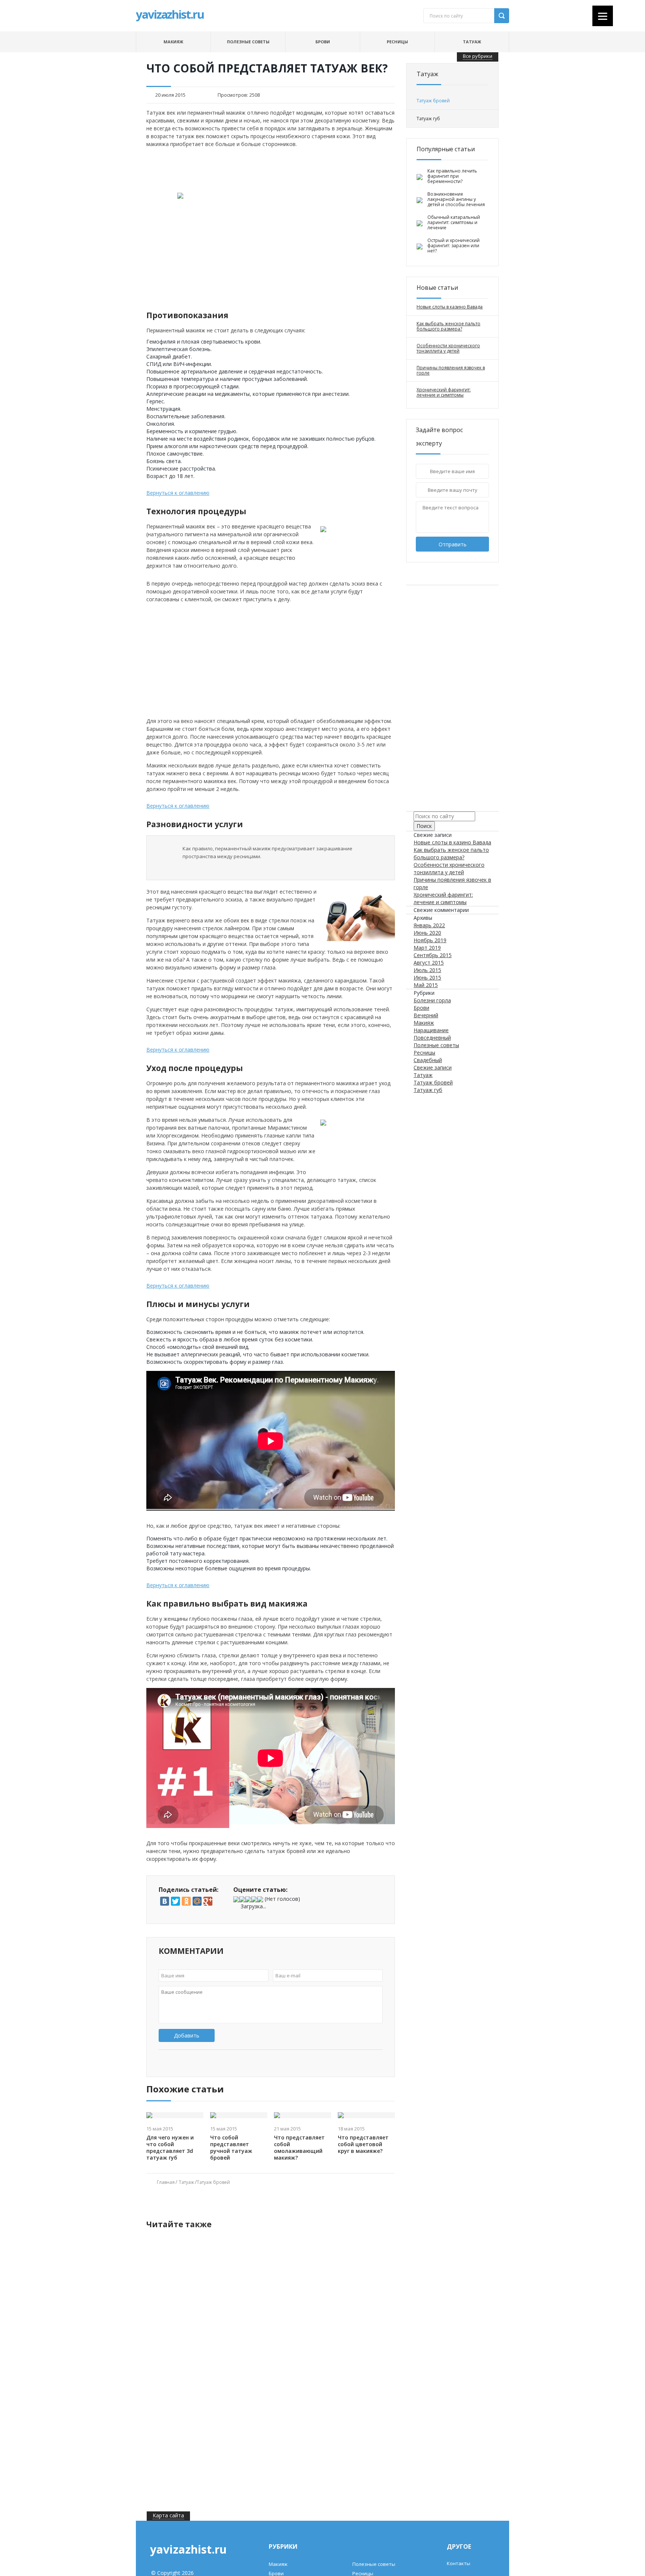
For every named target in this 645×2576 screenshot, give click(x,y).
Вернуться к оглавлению (178, 493)
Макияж (173, 42)
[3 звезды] (248, 1899)
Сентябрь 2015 (433, 955)
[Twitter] (175, 1901)
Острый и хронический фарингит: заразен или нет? (454, 246)
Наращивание (431, 1030)
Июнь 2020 (427, 933)
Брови (323, 42)
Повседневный (432, 1038)
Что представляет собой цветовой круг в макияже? (363, 2144)
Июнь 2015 (427, 977)
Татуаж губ (428, 1090)
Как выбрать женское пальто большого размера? (448, 326)
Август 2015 (429, 963)
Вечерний (426, 1015)
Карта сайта (168, 2515)
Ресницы (397, 42)
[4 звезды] (254, 1899)
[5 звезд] (260, 1899)
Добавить (187, 2035)
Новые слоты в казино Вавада (450, 307)
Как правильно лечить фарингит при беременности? (452, 176)
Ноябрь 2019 (430, 940)
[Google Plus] (208, 1901)
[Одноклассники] (186, 1901)
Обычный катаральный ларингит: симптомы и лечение (454, 223)
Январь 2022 (429, 925)
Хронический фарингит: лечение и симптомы (444, 392)
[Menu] (603, 16)
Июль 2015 (427, 970)
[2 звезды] (242, 1899)
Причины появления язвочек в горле (451, 370)
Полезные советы (248, 42)
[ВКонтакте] (165, 1901)
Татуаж (472, 42)
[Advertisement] (271, 170)
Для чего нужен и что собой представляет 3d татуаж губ (170, 2148)
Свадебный (428, 1060)
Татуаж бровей (213, 2182)
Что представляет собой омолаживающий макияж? (299, 2148)
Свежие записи (433, 1067)
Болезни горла (432, 1000)
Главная (166, 2182)
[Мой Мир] (197, 1901)
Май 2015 (426, 985)
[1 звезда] (236, 1899)
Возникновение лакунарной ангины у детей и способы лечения (456, 199)
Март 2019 (427, 948)
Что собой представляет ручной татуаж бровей (231, 2148)
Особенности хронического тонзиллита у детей (448, 348)
